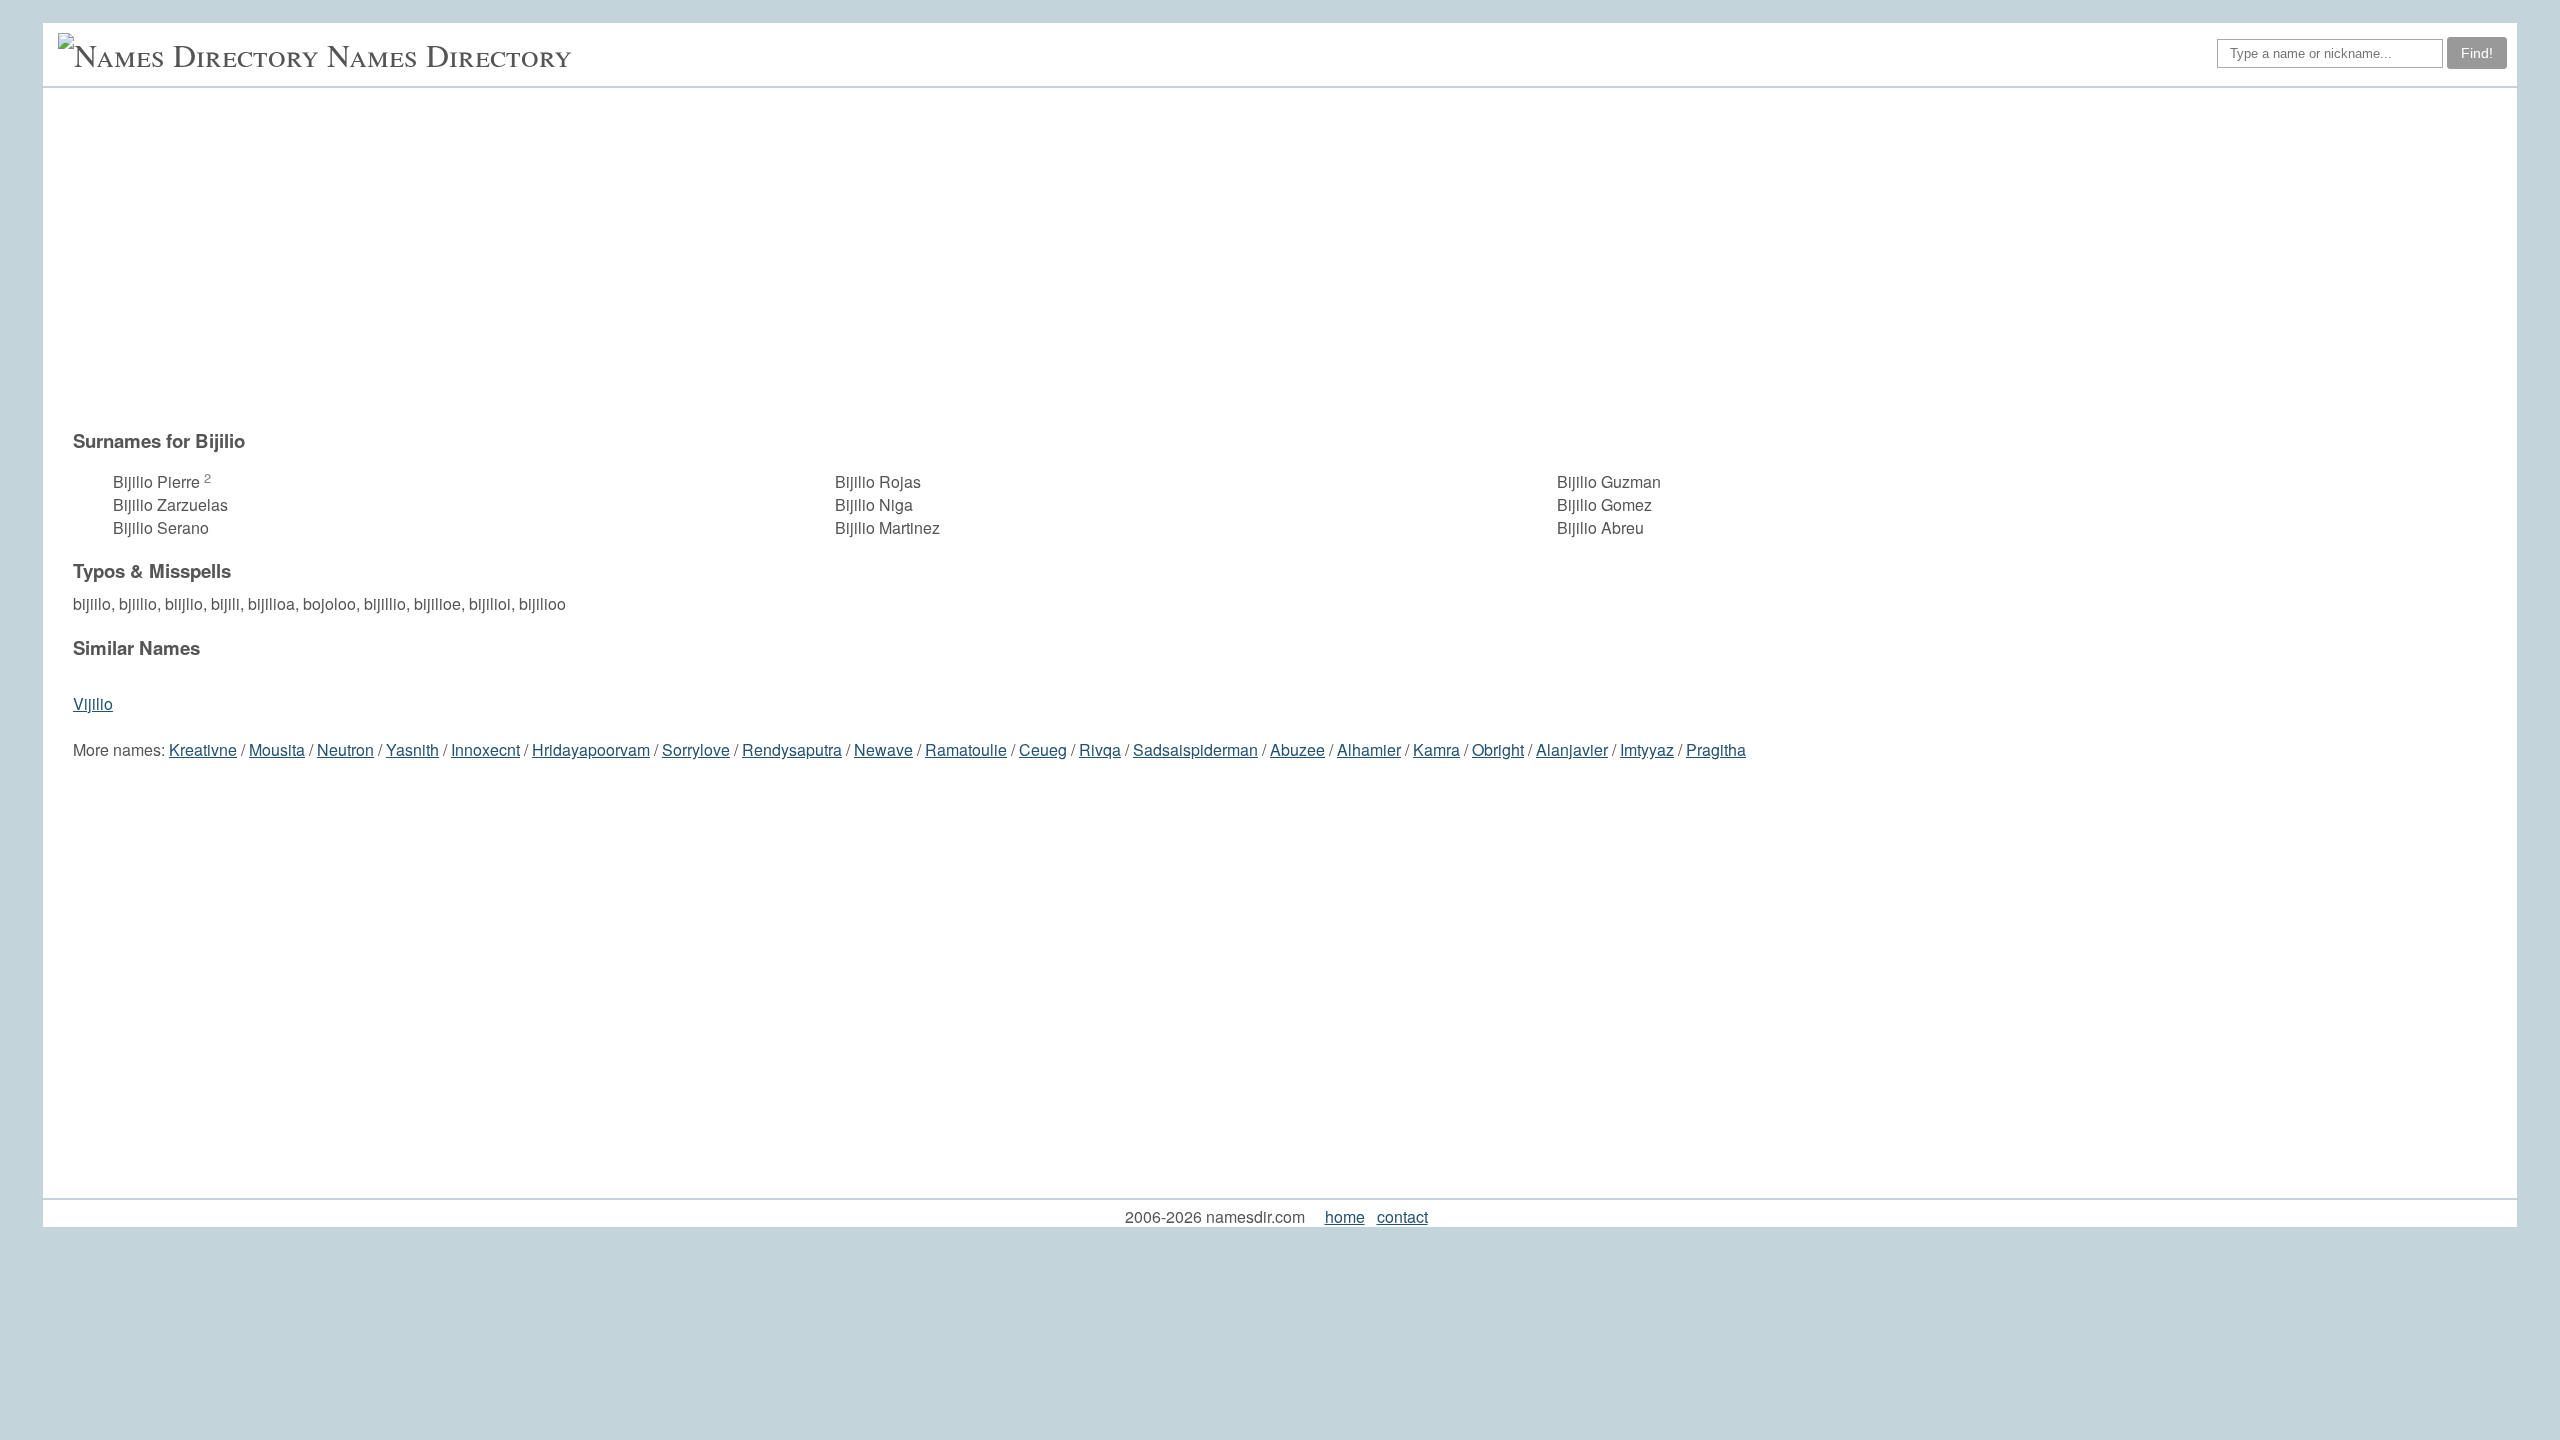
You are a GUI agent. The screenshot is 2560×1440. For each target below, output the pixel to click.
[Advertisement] (1290, 258)
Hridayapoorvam (591, 749)
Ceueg (1043, 749)
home (1345, 1216)
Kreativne (203, 749)
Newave (883, 749)
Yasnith (412, 749)
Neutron (345, 749)
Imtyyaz (1647, 749)
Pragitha (1716, 749)
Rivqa (1100, 749)
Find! (2477, 53)
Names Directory (449, 54)
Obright (1498, 749)
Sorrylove (696, 749)
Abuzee (1297, 749)
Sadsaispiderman (1195, 749)
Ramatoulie (966, 749)
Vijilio (93, 703)
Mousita (277, 749)
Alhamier (1369, 749)
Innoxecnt (485, 749)
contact (1402, 1216)
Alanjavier (1572, 749)
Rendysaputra (792, 749)
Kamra (1436, 749)
